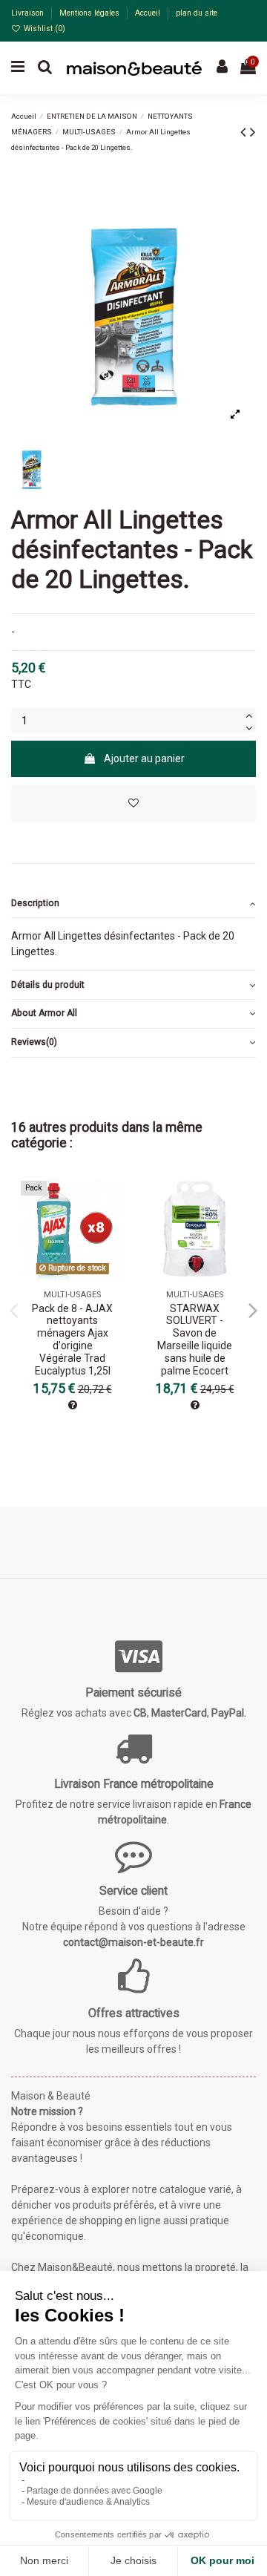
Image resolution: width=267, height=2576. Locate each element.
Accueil (149, 13)
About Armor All (44, 1013)
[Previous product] (245, 132)
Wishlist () (43, 29)
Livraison (29, 13)
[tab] (133, 904)
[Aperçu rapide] (113, 1225)
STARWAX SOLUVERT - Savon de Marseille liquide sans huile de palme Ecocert (195, 1340)
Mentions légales (90, 13)
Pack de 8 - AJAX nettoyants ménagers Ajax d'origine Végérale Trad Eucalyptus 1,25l (72, 1340)
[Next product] (253, 132)
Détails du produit (48, 985)
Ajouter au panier (144, 758)
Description (35, 903)
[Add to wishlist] (133, 803)
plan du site (197, 13)
